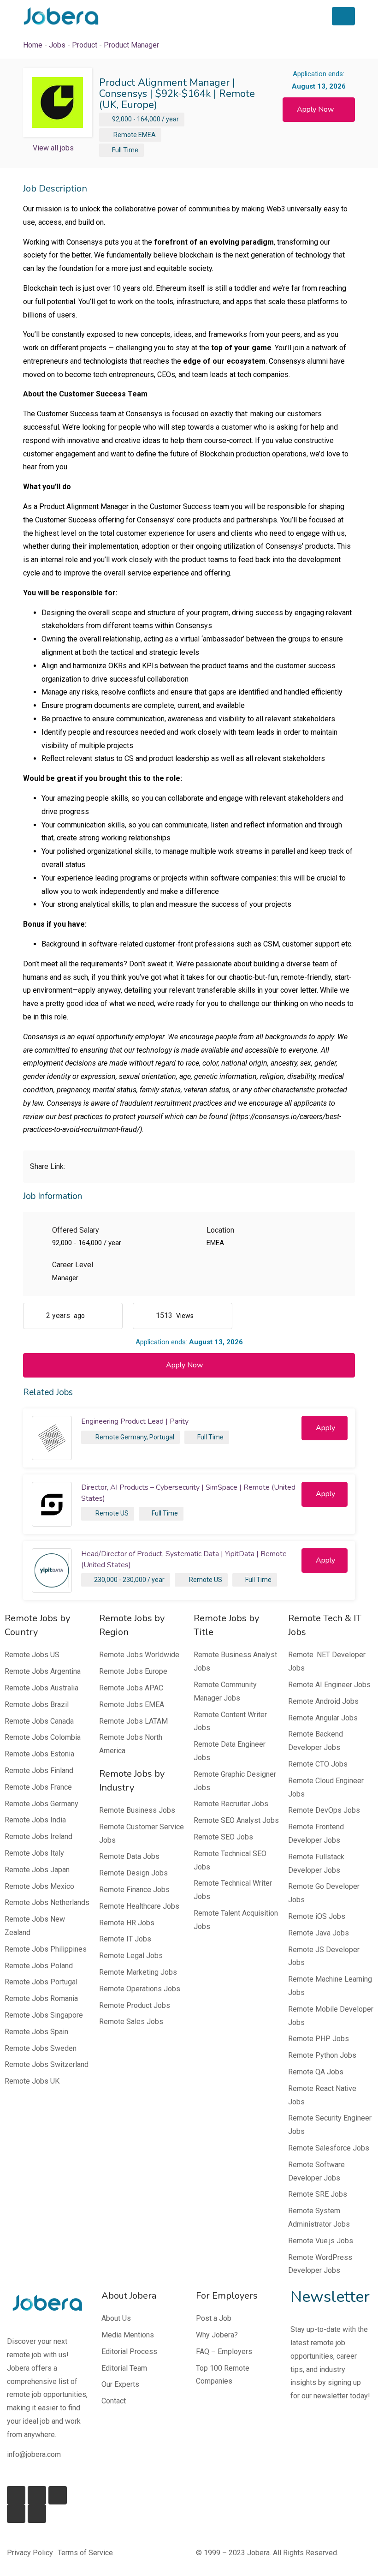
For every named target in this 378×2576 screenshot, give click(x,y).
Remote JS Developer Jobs (324, 1956)
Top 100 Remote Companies (223, 2375)
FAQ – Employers (224, 2351)
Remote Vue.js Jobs (321, 2241)
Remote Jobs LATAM (133, 1721)
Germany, (134, 1437)
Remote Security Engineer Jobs (330, 2125)
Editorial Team (124, 2368)
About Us (116, 2318)
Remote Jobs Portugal (41, 1982)
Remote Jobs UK (32, 2081)
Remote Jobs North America (131, 1744)
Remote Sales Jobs (131, 2022)
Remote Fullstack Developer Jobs (316, 1863)
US (124, 1513)
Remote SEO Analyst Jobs (236, 1820)
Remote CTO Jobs (318, 1764)
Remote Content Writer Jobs (230, 1721)
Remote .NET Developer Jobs (327, 1661)
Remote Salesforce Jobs (329, 2148)
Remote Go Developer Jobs (324, 1893)
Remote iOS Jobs (317, 1916)
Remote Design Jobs (133, 1873)
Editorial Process (129, 2351)
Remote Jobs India (35, 1820)
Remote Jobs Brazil (37, 1704)
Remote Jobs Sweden (41, 2048)
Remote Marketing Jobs (138, 1972)
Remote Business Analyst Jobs (235, 1661)
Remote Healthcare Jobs (139, 1906)
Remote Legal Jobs (131, 1956)
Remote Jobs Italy (34, 1853)
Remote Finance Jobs (134, 1890)
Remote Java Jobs (319, 1933)
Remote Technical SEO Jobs (230, 1860)
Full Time (125, 150)
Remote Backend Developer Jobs (316, 1741)
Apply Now (315, 109)
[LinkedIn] (37, 2495)
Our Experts (120, 2384)
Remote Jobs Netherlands (47, 1902)
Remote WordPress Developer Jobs (320, 2264)
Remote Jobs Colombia (43, 1737)
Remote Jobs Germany (41, 1804)
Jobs (57, 45)
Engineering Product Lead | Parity (135, 1421)
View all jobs (53, 148)
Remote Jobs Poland (39, 1966)
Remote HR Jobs (127, 1923)
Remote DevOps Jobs (324, 1810)
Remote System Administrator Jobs (319, 2217)
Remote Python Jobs (322, 2055)
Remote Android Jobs (323, 1701)
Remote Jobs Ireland (38, 1836)
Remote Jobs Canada (39, 1721)
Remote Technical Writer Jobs (233, 1890)
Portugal (162, 1437)
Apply (325, 1428)
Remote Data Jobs (129, 1856)
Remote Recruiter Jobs (231, 1804)
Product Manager (131, 45)
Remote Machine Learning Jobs (330, 1986)
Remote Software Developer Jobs (316, 2171)
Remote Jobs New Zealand (35, 1926)
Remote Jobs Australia (41, 1688)
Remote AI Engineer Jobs (329, 1685)
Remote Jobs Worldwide (139, 1655)
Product (85, 45)
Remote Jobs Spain (36, 2032)
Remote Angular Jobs (323, 1718)
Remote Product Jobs (135, 2005)
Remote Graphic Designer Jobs (235, 1781)
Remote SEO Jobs (223, 1837)
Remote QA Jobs (316, 2072)
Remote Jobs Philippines (46, 1949)
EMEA (147, 135)
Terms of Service (85, 2553)
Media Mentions (128, 2335)
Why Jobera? (217, 2335)
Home (33, 45)
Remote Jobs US (32, 1655)
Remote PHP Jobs (319, 2039)
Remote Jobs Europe (133, 1671)
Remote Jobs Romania (41, 1998)
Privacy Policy (30, 2553)
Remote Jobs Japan (37, 1870)
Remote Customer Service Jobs (142, 1833)
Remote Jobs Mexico (39, 1886)
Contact (114, 2401)
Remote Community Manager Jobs (225, 1691)
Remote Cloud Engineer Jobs (326, 1787)
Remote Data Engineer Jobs (230, 1751)
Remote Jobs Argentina (43, 1671)
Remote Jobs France (38, 1787)
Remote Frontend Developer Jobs (316, 1833)
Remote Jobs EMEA (132, 1704)
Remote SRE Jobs (318, 2194)
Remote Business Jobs (137, 1810)
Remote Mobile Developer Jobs (331, 2016)
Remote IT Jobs (125, 1939)
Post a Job (214, 2318)
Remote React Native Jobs (322, 2095)
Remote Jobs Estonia (39, 1754)
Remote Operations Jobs (140, 1989)
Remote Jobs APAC (131, 1688)
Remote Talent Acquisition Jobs (236, 1920)
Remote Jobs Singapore (44, 2015)
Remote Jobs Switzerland (47, 2064)
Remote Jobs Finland (39, 1770)
